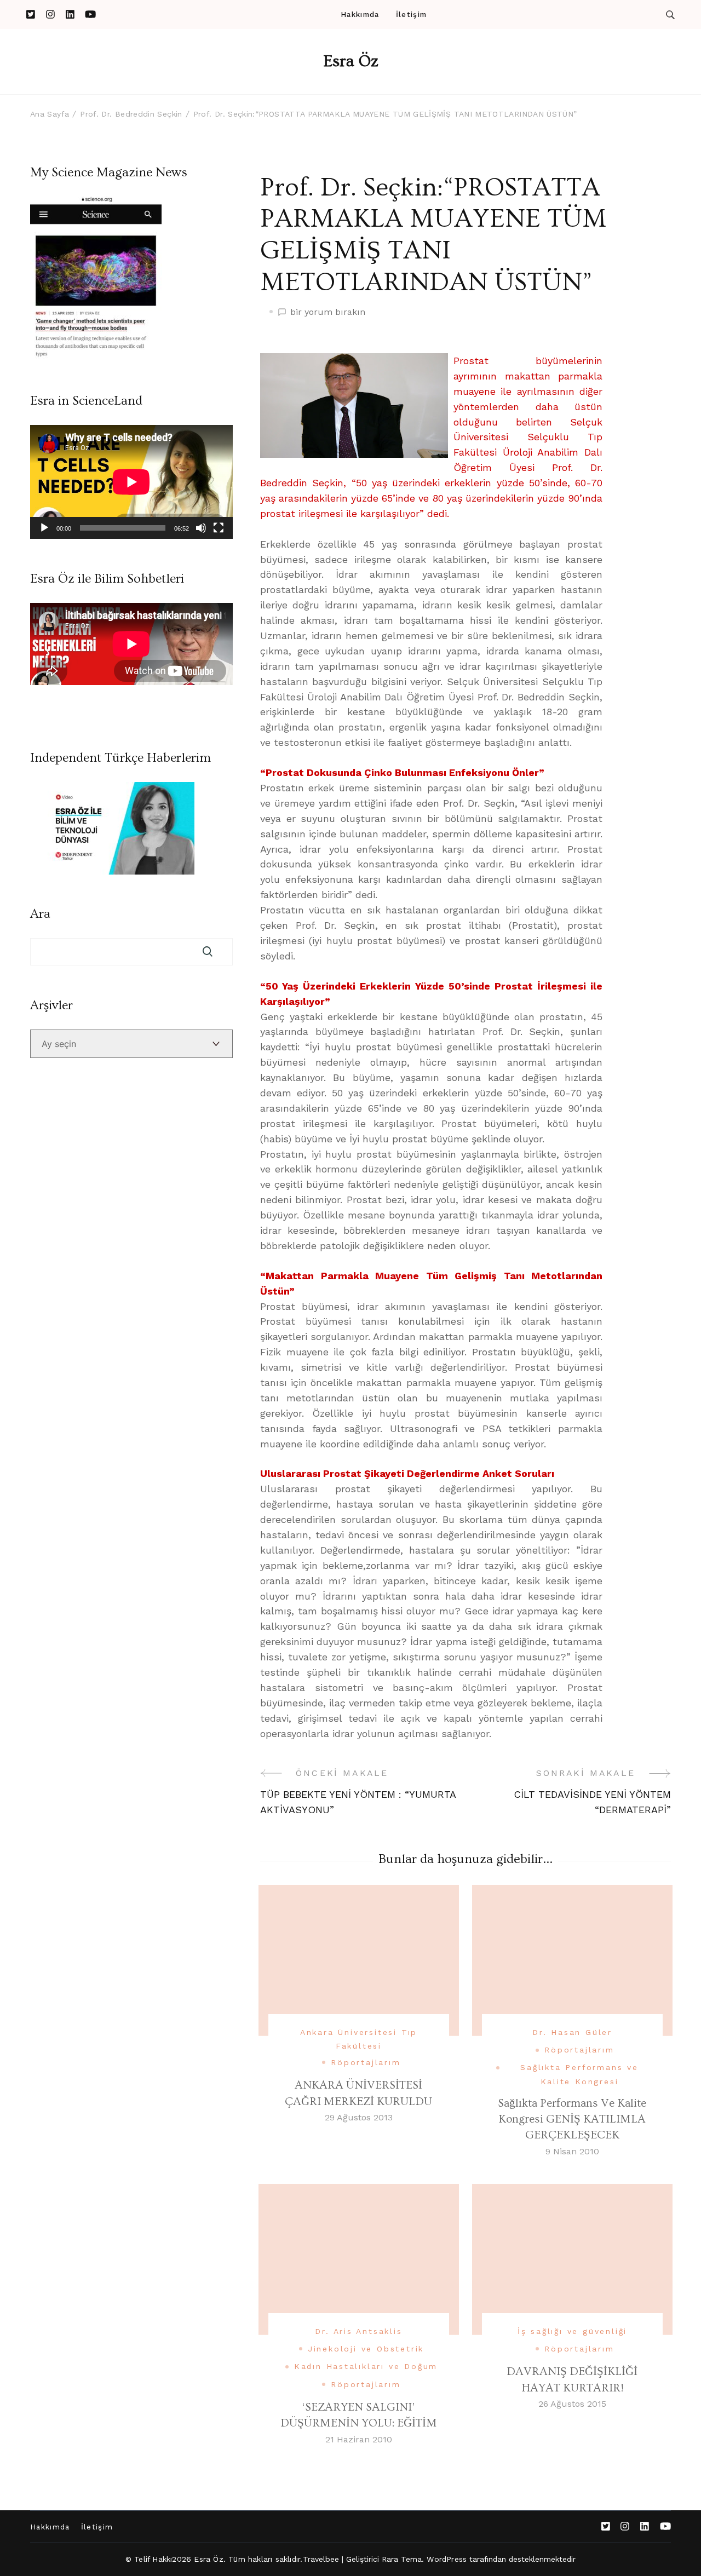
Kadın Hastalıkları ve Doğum (366, 2366)
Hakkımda (360, 15)
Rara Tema (402, 2559)
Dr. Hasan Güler (572, 2032)
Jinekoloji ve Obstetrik (366, 2349)
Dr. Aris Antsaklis (358, 2331)
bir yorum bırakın (328, 313)
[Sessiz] (201, 528)
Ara (40, 914)
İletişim (411, 15)
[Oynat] (44, 528)
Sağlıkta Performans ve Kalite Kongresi (579, 2074)
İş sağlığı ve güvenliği (572, 2331)
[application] (131, 482)
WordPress (447, 2559)
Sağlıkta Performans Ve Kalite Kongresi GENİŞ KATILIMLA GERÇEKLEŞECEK (572, 2119)
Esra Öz (351, 61)
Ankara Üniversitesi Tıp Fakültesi (359, 2039)
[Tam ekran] (219, 528)
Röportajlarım (366, 2062)
